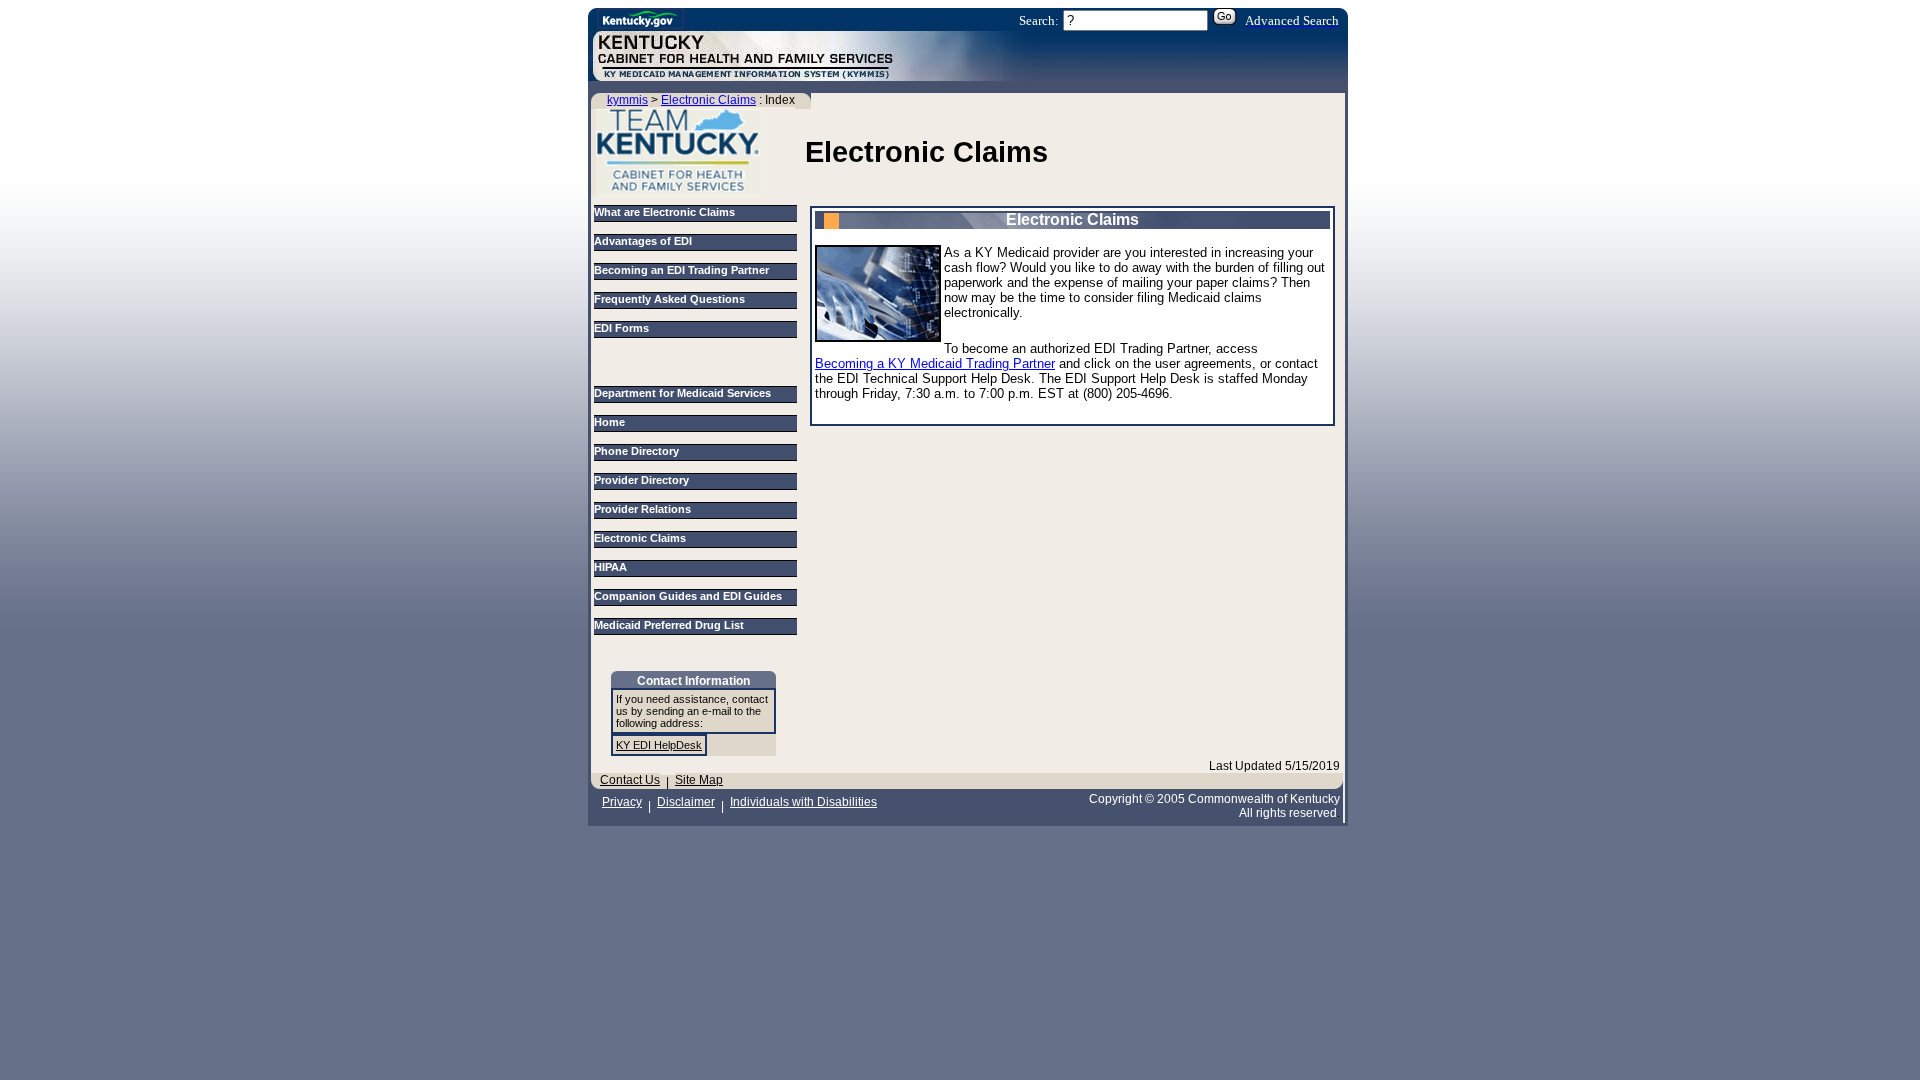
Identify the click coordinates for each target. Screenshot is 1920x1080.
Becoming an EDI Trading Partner (681, 270)
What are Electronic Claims (664, 212)
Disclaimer (686, 802)
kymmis (627, 100)
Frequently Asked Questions (669, 299)
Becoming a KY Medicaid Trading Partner (935, 363)
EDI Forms (621, 328)
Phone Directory (639, 451)
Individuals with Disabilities (803, 802)
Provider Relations (645, 509)
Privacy (622, 802)
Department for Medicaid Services (685, 393)
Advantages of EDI (643, 241)
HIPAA (613, 567)
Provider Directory (644, 480)
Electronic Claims (708, 100)
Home (612, 422)
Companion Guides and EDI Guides (691, 596)
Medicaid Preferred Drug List (672, 625)
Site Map (699, 780)
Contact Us (630, 780)
